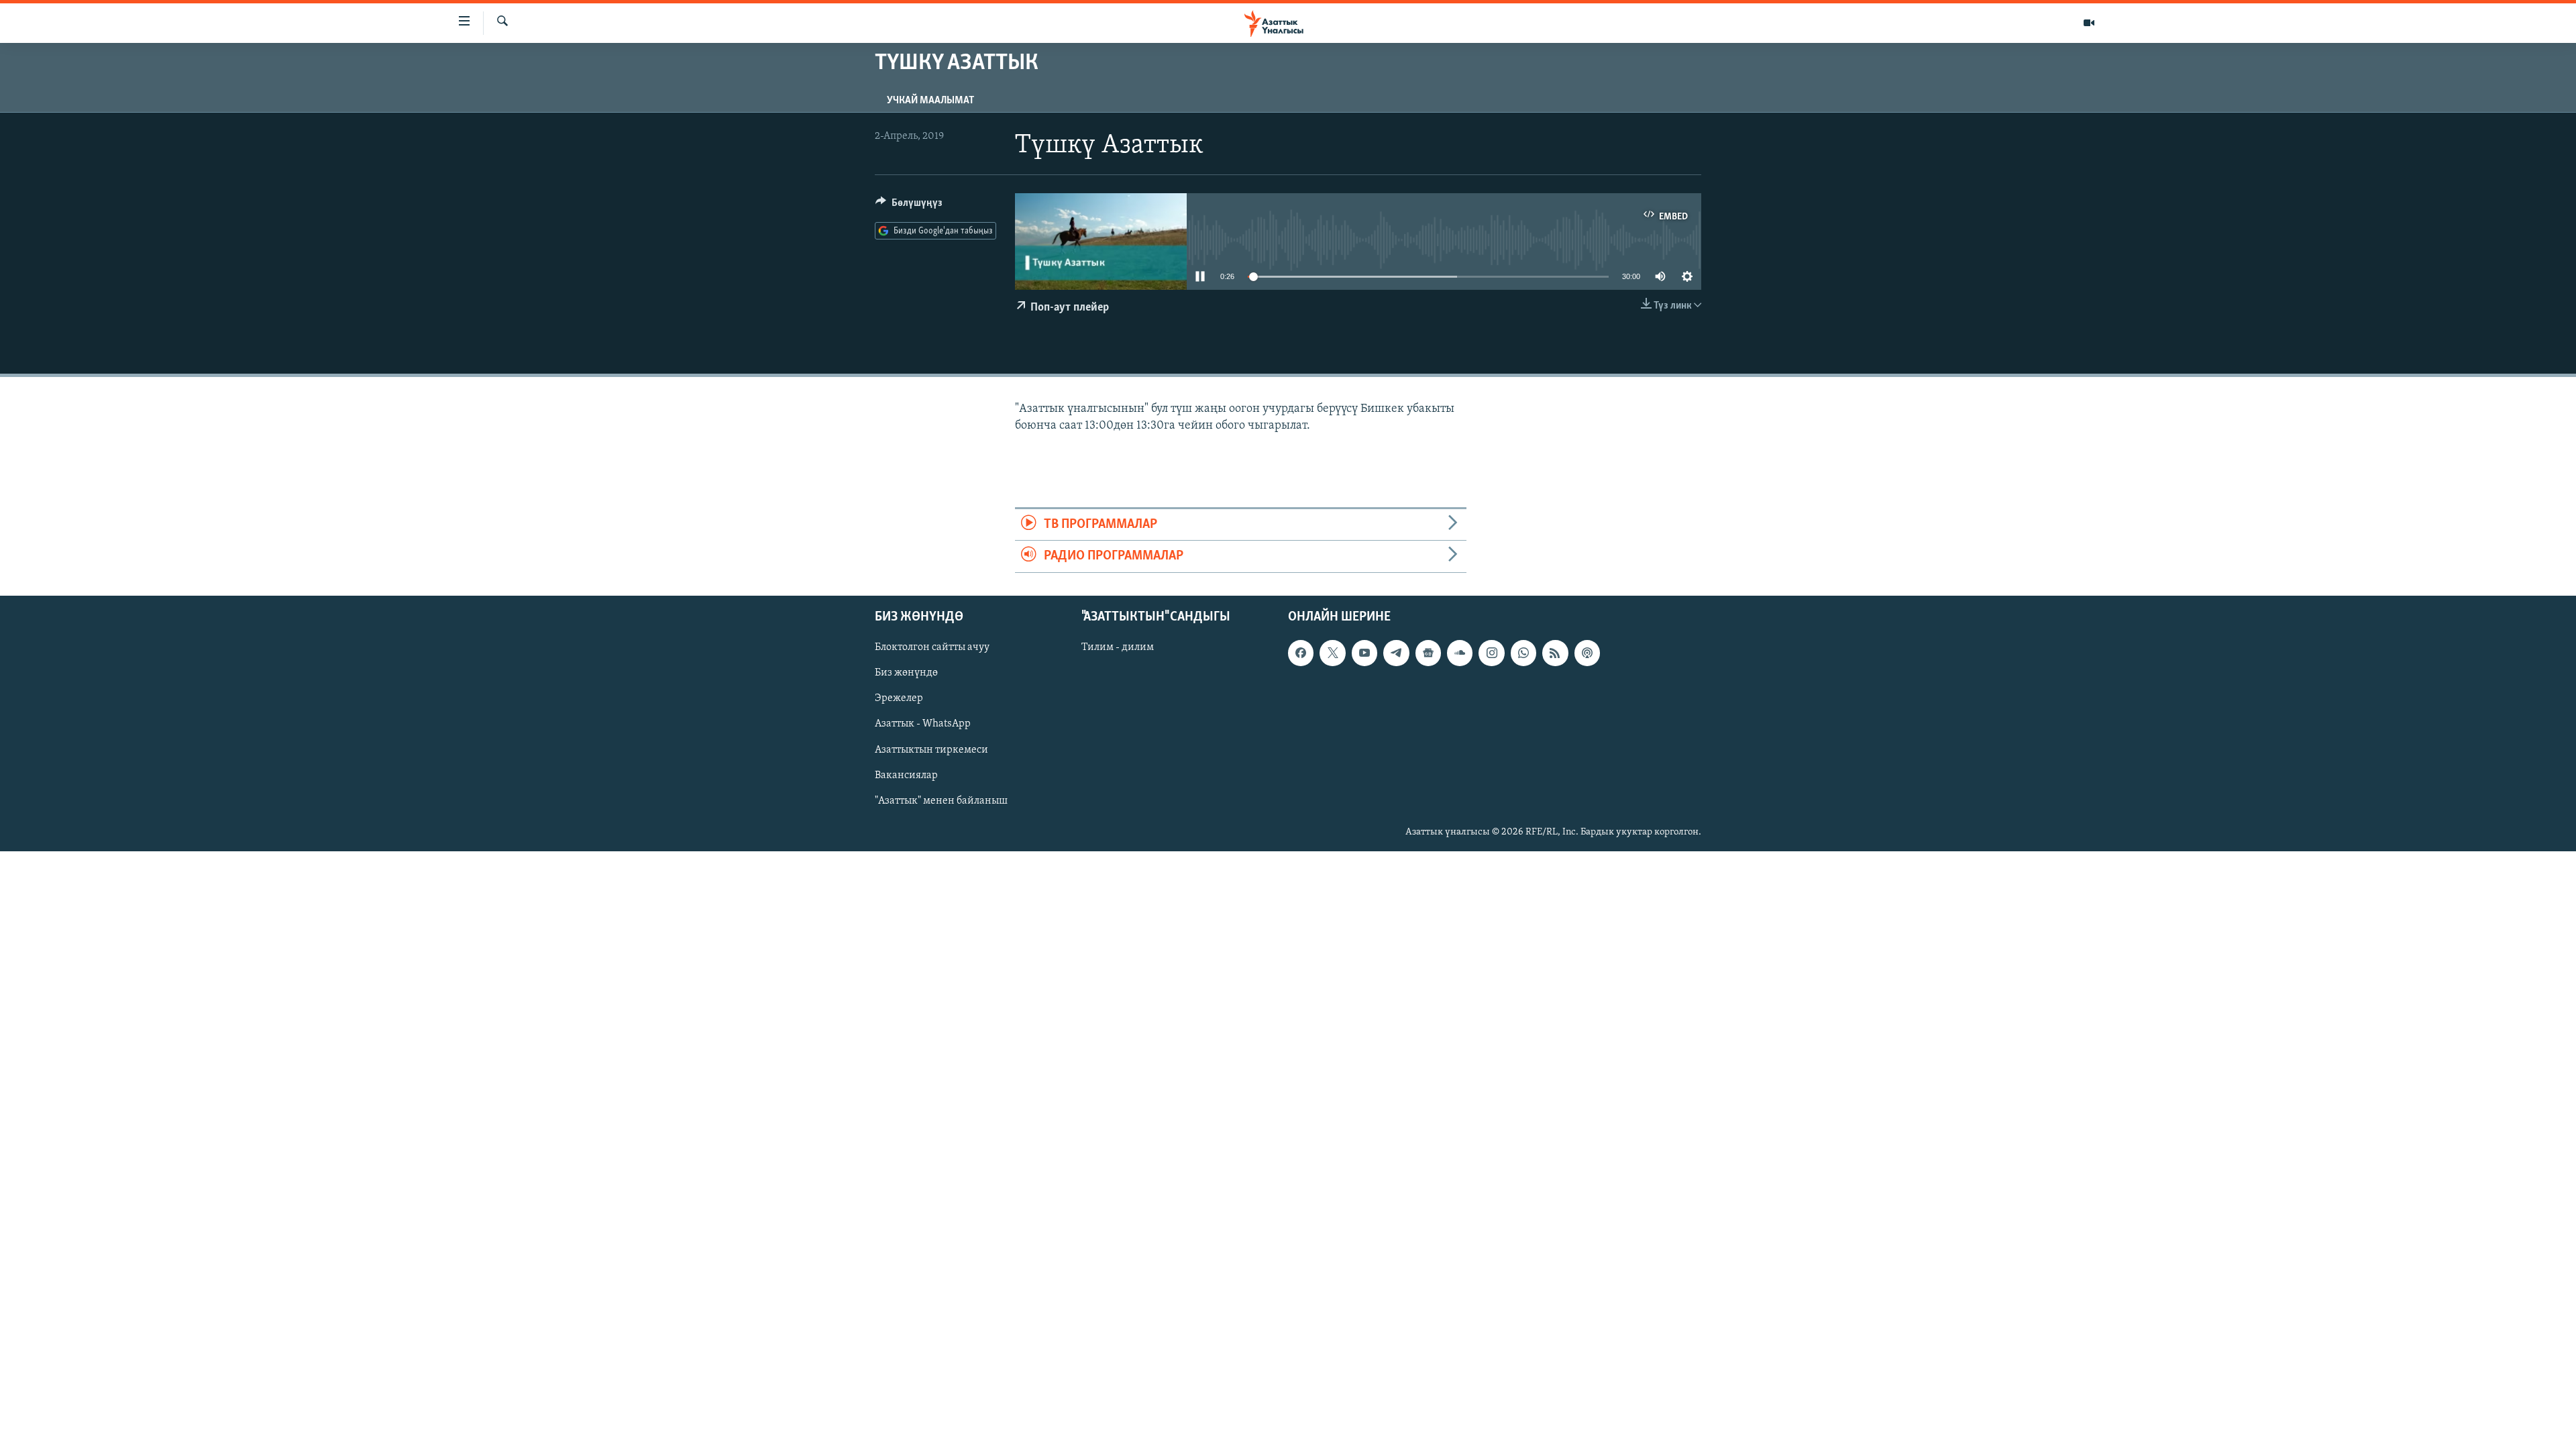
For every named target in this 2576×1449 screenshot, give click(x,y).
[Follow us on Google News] (1428, 653)
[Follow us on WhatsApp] (1523, 653)
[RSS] (1555, 653)
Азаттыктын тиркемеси (931, 749)
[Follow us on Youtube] (1364, 653)
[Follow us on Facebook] (1301, 653)
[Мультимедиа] (2089, 23)
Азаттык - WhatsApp (923, 724)
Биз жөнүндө (906, 673)
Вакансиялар (906, 775)
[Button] (909, 206)
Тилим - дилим (1118, 647)
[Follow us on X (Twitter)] (1332, 653)
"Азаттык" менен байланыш (941, 800)
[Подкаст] (1587, 653)
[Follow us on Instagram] (1491, 653)
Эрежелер (899, 698)
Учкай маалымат (930, 101)
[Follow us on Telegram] (1396, 653)
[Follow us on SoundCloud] (1460, 653)
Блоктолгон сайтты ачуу (932, 647)
